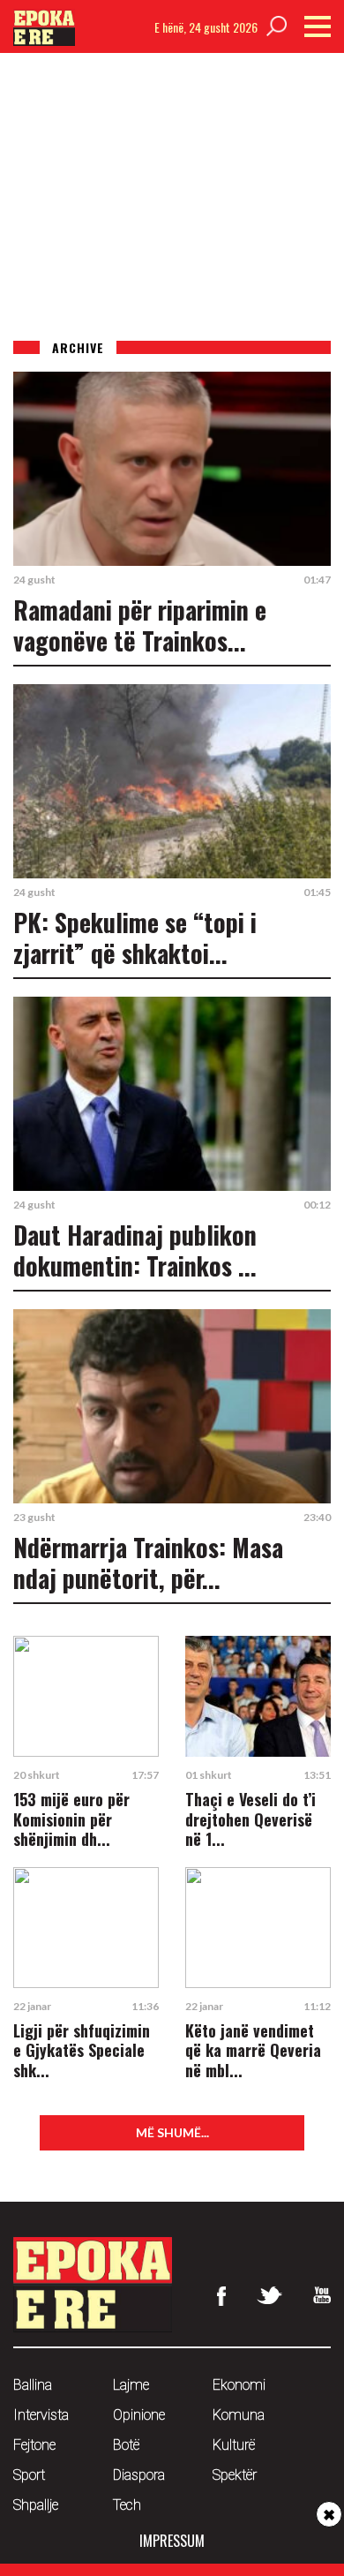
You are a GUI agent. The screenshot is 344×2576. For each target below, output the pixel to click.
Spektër (235, 2475)
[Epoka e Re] (44, 40)
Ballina (33, 2385)
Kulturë (234, 2445)
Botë (126, 2445)
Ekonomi (239, 2385)
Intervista (41, 2415)
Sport (29, 2475)
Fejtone (34, 2445)
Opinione (139, 2415)
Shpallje (36, 2505)
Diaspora (139, 2475)
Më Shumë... (172, 2132)
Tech (127, 2505)
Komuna (239, 2415)
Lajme (131, 2385)
